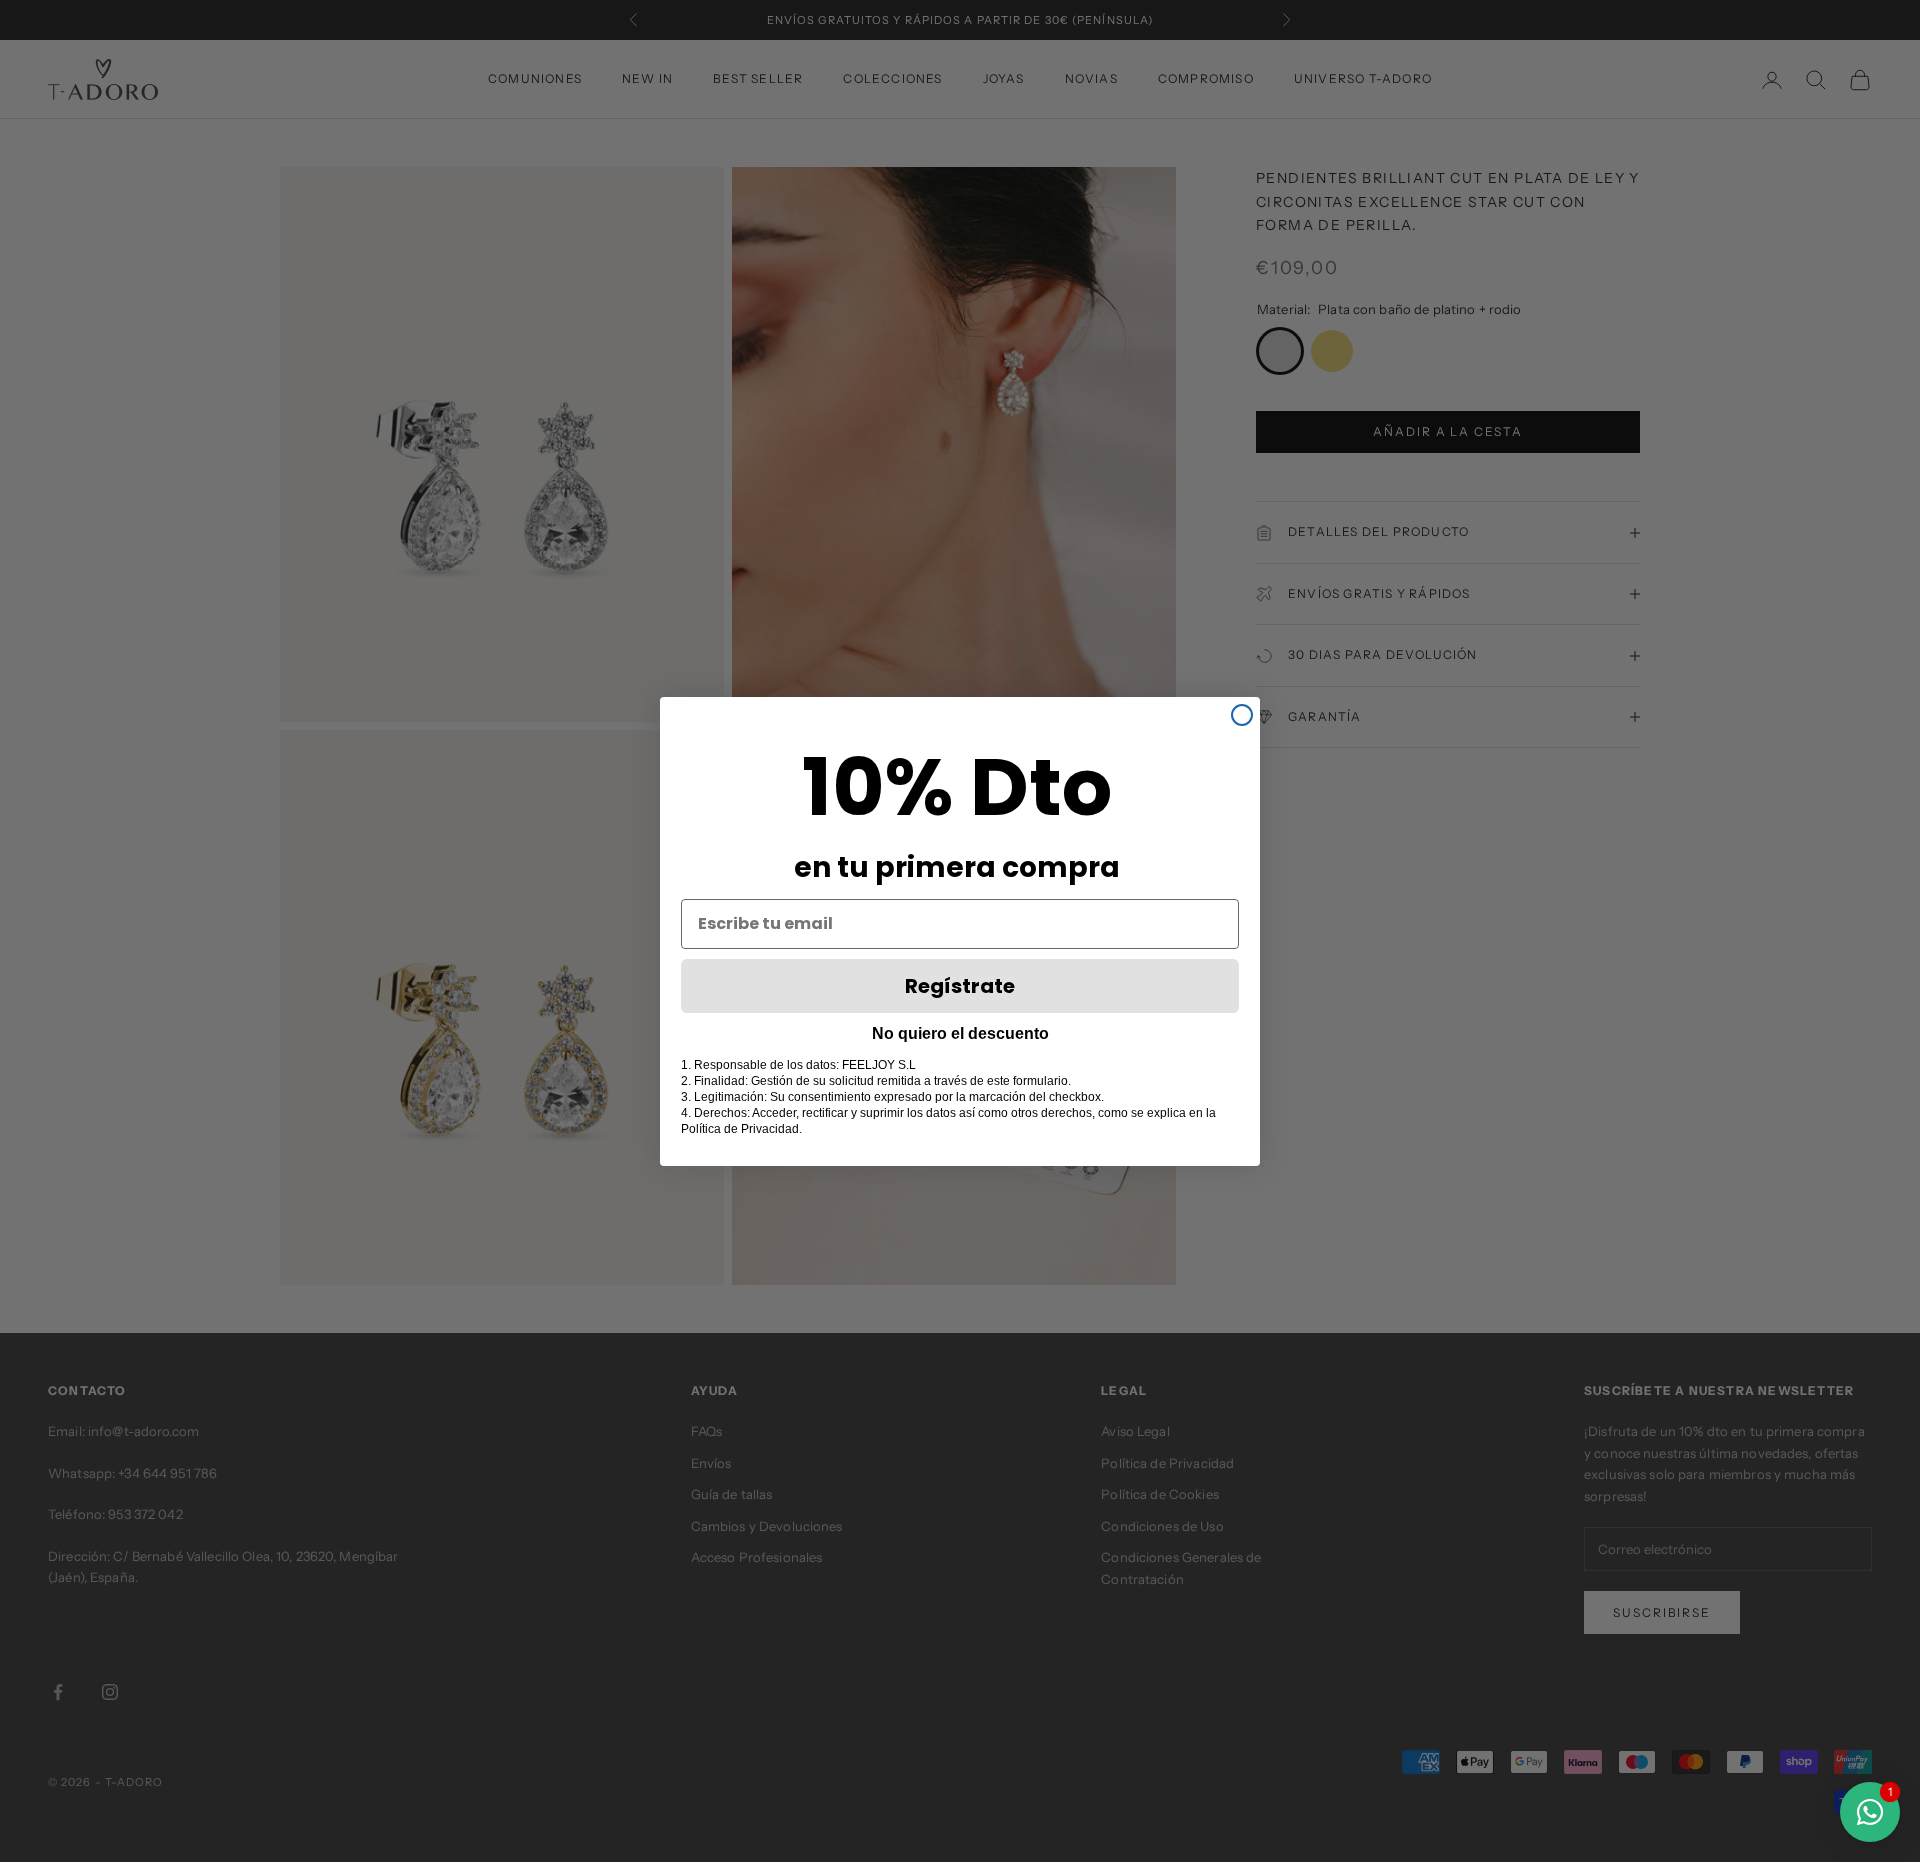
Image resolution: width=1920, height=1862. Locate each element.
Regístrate (960, 986)
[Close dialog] (1242, 715)
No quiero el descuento (960, 1033)
